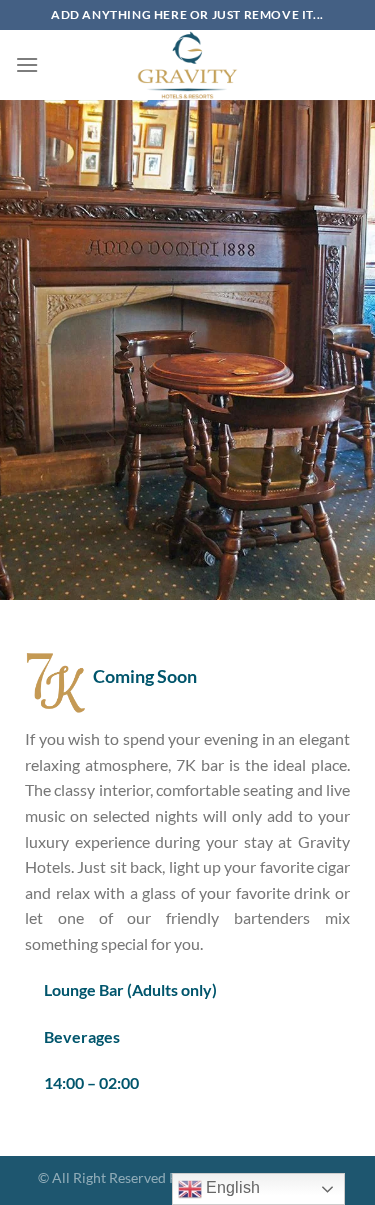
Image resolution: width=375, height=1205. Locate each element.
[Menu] (27, 64)
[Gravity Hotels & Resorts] (188, 65)
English (231, 1187)
